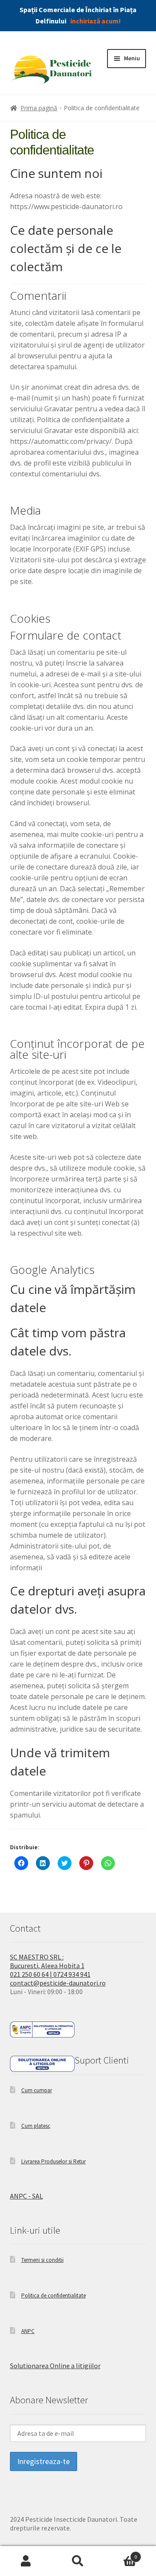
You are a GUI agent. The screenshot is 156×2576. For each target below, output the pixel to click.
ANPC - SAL (26, 2196)
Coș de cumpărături (120, 2553)
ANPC (28, 2331)
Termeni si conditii (42, 2260)
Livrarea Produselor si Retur (54, 2161)
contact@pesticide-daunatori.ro (58, 1983)
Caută (78, 2561)
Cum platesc (36, 2126)
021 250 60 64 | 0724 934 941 (50, 1974)
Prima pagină (39, 108)
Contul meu (26, 2561)
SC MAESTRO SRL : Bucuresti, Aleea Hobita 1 (47, 1961)
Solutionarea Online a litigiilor (55, 2366)
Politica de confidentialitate (54, 2295)
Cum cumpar (37, 2090)
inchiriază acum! (96, 21)
